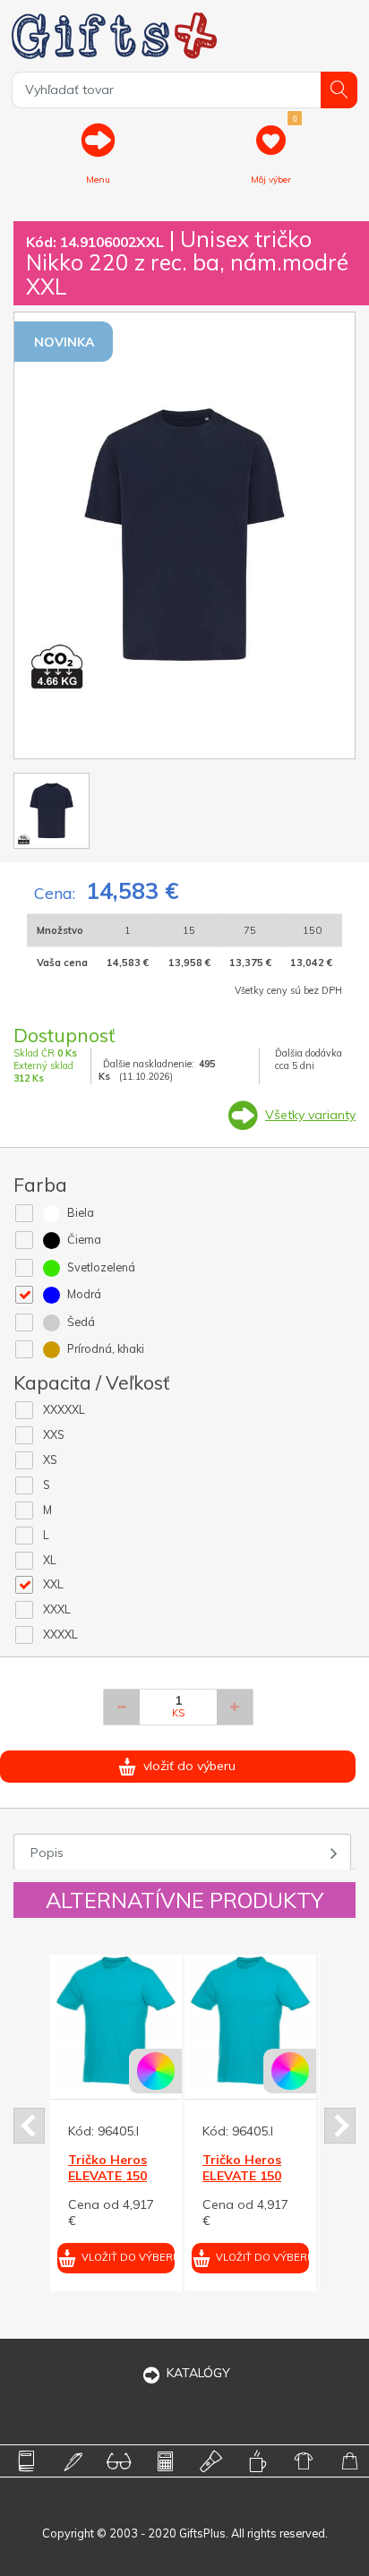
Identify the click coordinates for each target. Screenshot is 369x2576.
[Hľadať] (339, 90)
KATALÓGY (198, 2373)
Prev (29, 2126)
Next (340, 2126)
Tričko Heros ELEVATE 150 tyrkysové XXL (76, 2176)
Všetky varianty (310, 1115)
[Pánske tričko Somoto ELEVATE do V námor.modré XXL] (215, 2020)
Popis (47, 1853)
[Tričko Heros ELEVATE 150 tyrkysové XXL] (80, 2020)
